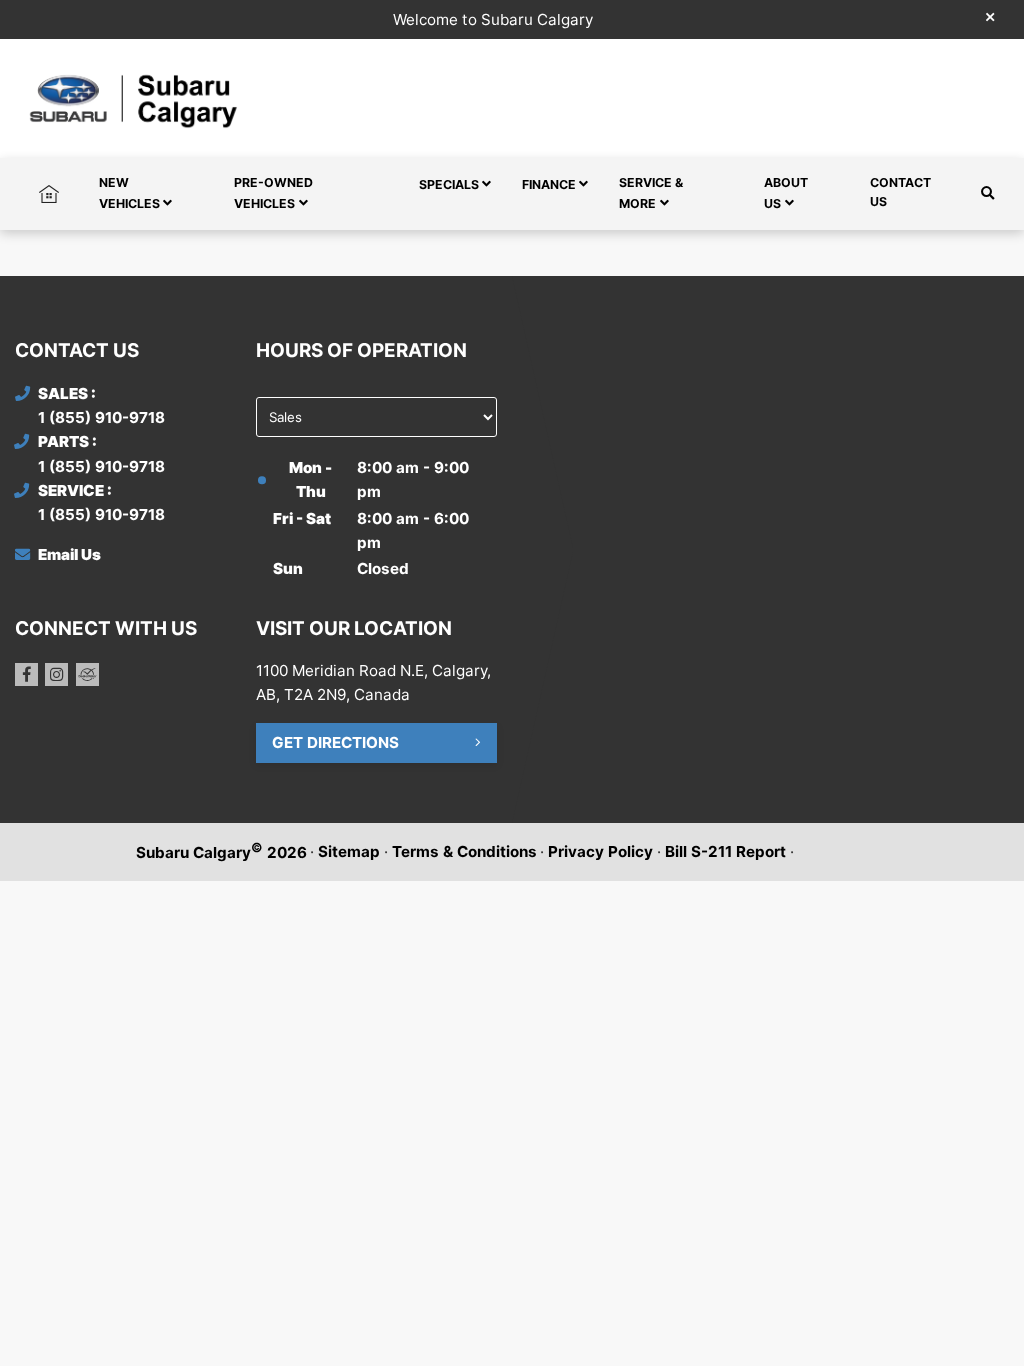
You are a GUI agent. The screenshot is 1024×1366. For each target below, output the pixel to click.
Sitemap (349, 851)
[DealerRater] (87, 674)
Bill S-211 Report (725, 851)
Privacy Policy (600, 851)
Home (49, 182)
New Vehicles (129, 193)
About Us (786, 193)
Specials (449, 184)
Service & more (651, 193)
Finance (549, 184)
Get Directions (335, 742)
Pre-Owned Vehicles (273, 193)
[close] (990, 17)
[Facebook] (26, 674)
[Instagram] (56, 674)
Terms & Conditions (464, 851)
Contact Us (900, 192)
